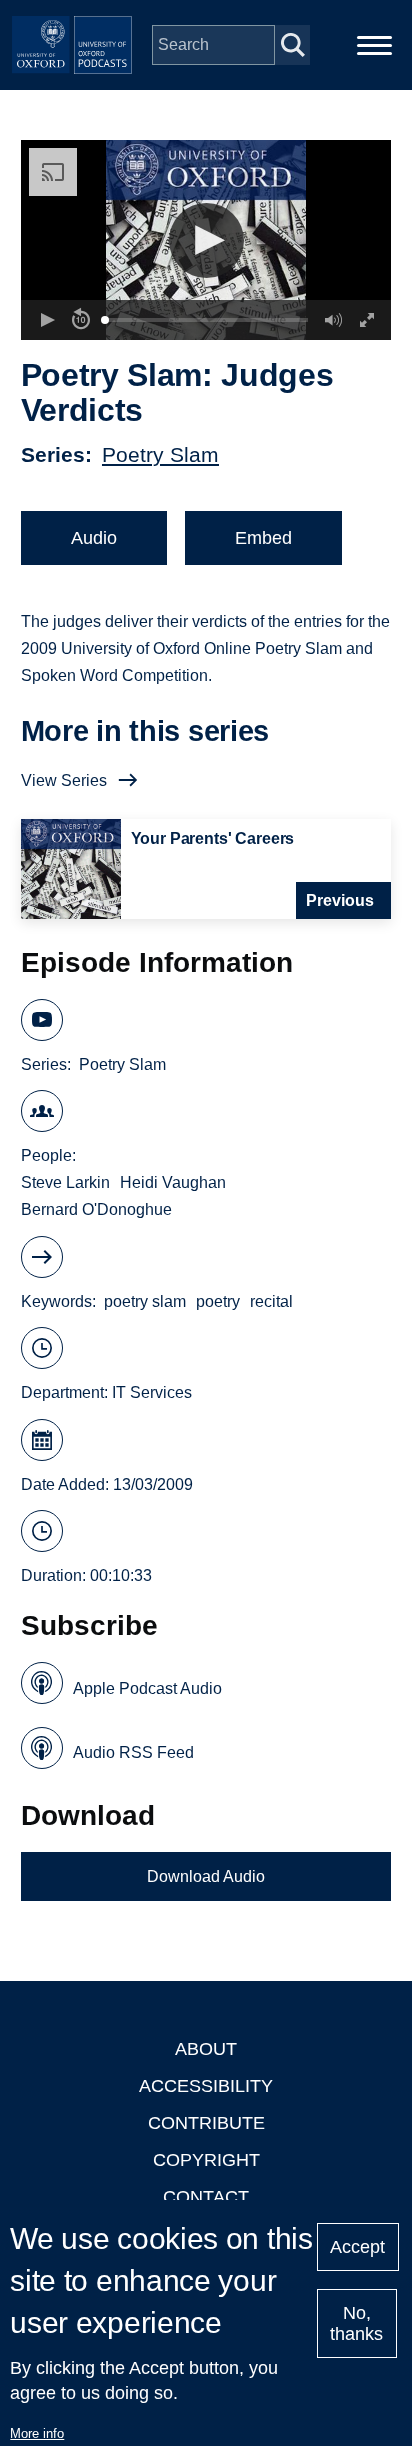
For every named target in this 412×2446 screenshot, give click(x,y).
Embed (263, 538)
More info (37, 2433)
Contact (206, 2197)
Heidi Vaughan (173, 1182)
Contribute (206, 2123)
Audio (94, 538)
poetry (218, 1301)
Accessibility (206, 2086)
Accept (357, 2247)
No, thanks (356, 2323)
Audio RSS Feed (133, 1752)
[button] (206, 240)
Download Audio (206, 1876)
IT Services (152, 1392)
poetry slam (145, 1301)
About (206, 2049)
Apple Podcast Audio (147, 1688)
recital (271, 1301)
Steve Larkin (65, 1182)
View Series (64, 780)
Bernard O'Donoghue (96, 1209)
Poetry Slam (160, 454)
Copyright (206, 2160)
